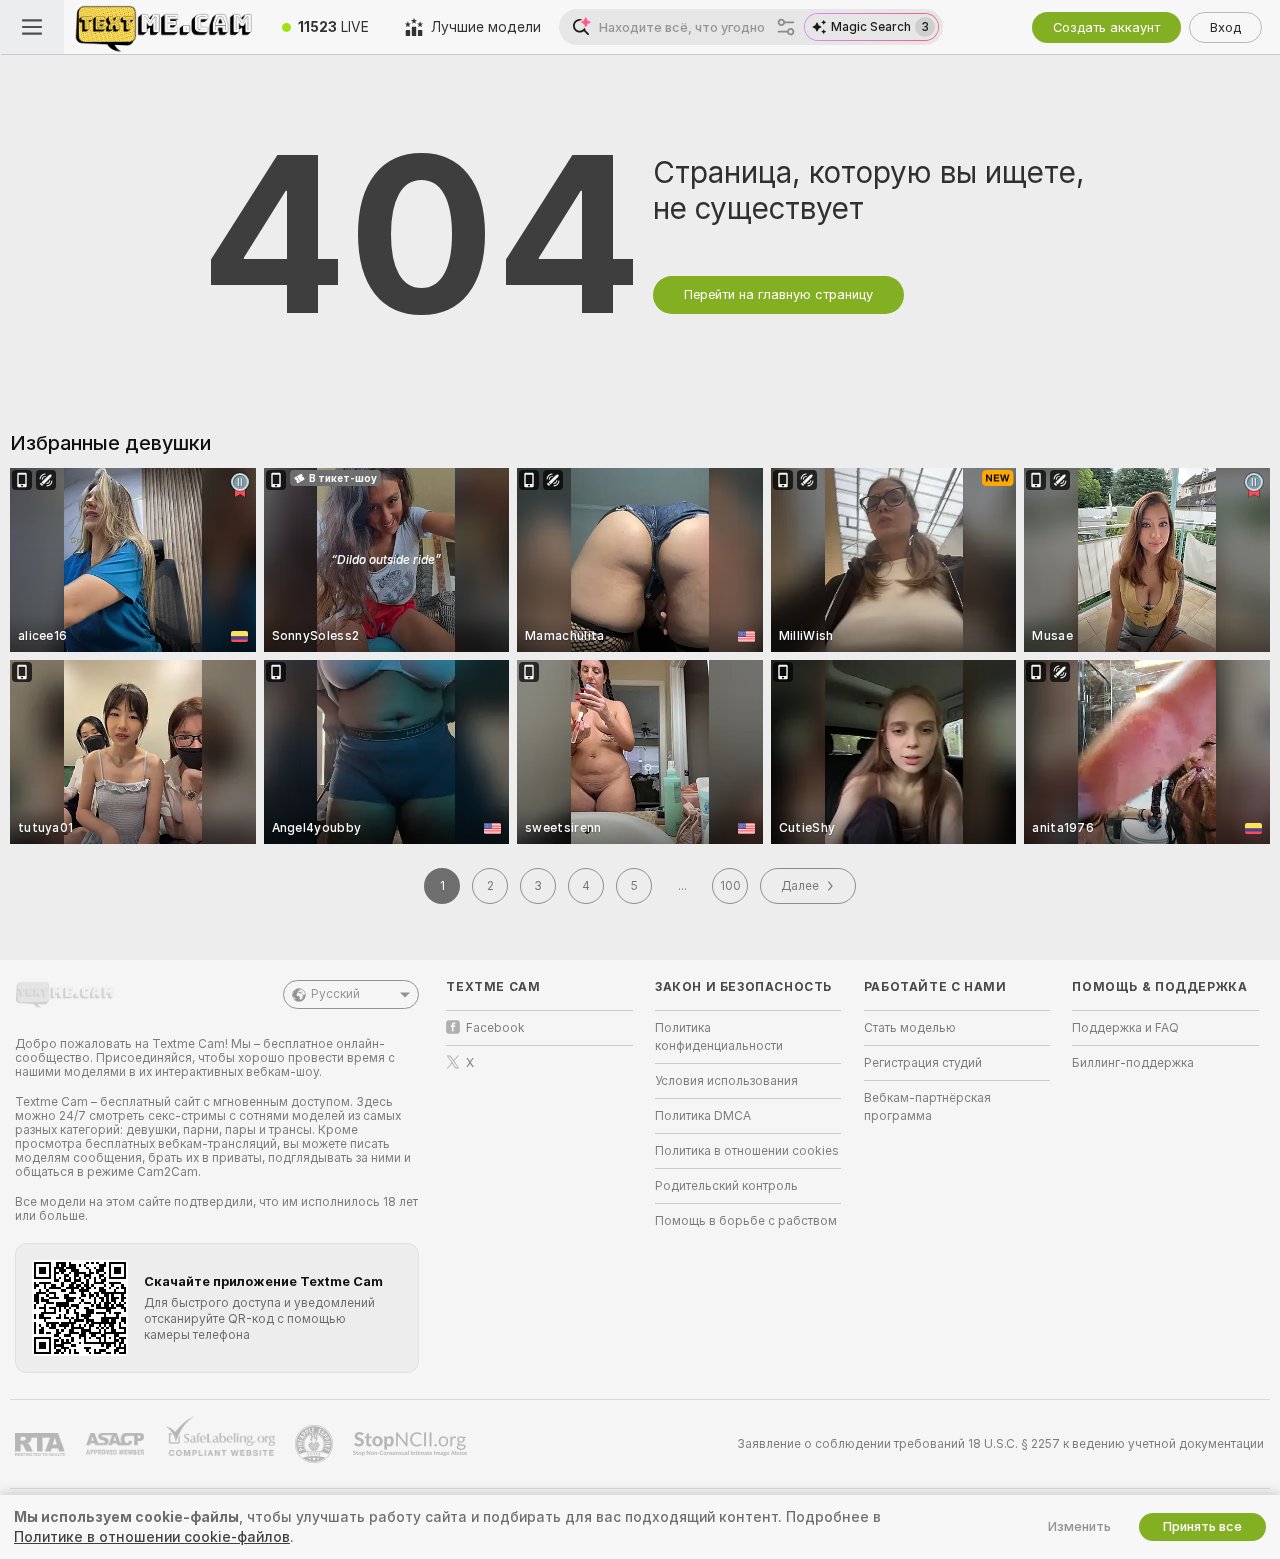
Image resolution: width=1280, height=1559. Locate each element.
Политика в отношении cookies (747, 1151)
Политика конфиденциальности (719, 1037)
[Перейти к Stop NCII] (412, 1444)
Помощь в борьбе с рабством (746, 1221)
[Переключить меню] (32, 27)
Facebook (495, 1028)
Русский (335, 994)
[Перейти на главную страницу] (164, 27)
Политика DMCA (703, 1116)
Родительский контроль (726, 1186)
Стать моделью (910, 1028)
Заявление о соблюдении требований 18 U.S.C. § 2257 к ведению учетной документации (1000, 1444)
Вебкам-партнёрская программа (927, 1107)
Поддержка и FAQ (1125, 1028)
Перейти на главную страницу (778, 294)
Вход (1225, 27)
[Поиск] (786, 27)
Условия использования (726, 1081)
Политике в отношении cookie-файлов (152, 1537)
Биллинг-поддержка (1133, 1063)
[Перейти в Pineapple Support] (316, 1444)
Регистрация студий (923, 1063)
